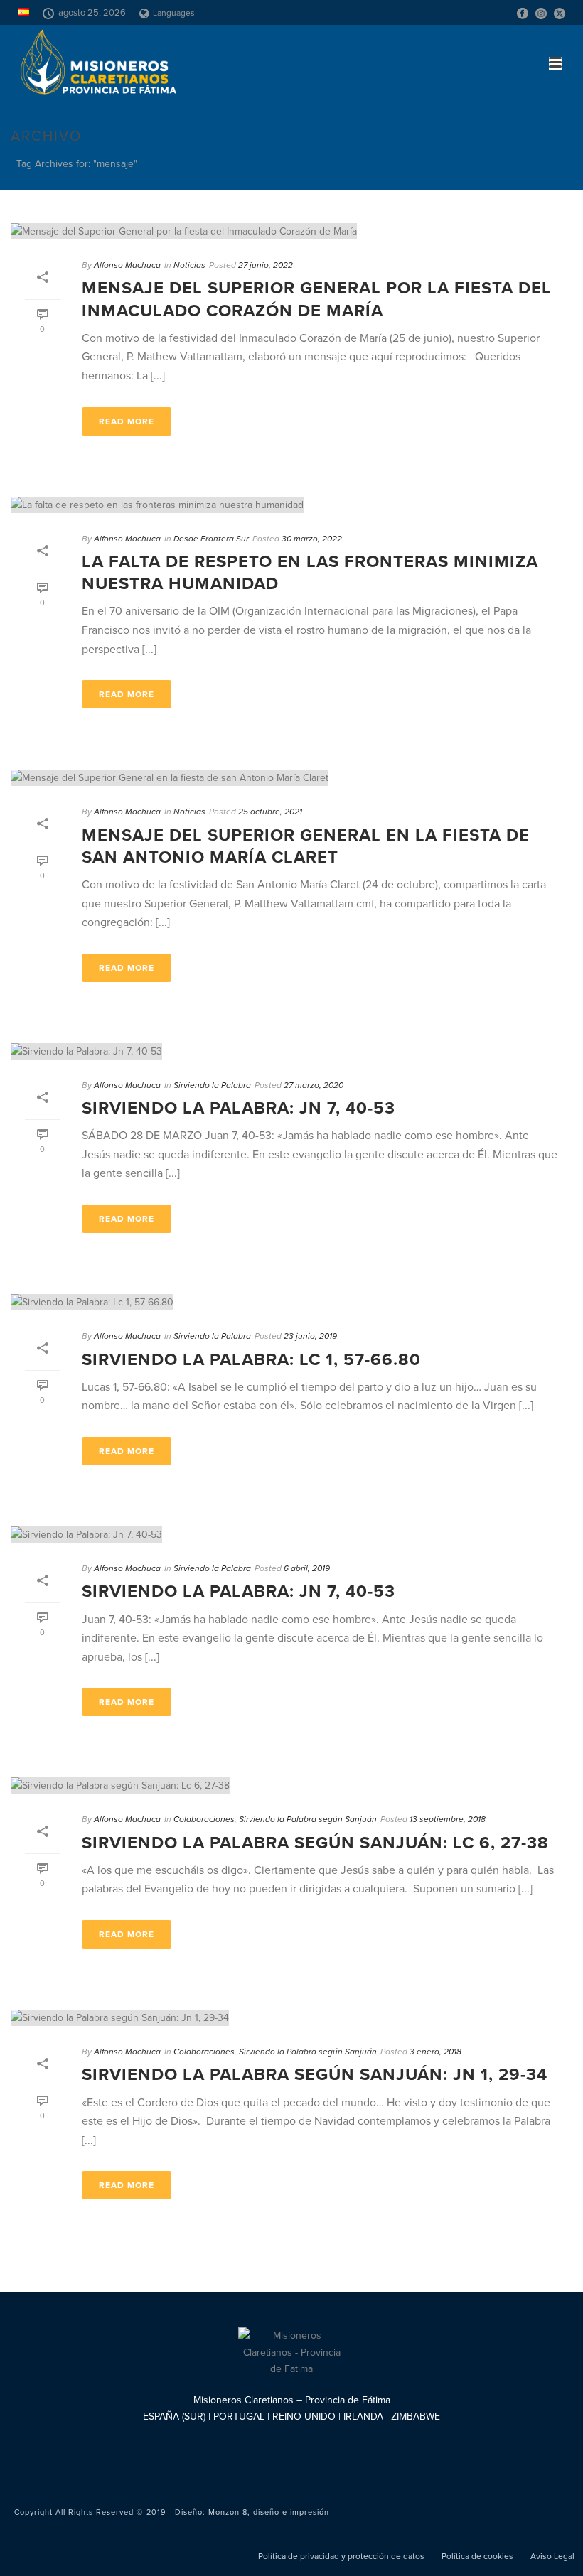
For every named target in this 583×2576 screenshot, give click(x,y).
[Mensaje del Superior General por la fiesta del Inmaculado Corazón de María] (291, 231)
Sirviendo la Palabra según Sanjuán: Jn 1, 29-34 (315, 2075)
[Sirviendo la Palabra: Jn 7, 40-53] (291, 1051)
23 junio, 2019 (310, 1336)
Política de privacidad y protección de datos (341, 2556)
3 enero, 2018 (435, 2052)
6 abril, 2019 (307, 1568)
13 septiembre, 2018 (448, 1819)
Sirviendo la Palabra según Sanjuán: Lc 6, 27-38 (315, 1843)
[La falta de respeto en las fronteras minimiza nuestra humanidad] (291, 505)
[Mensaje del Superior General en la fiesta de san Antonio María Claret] (291, 777)
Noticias (189, 265)
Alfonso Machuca (127, 265)
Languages (174, 13)
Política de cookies (477, 2556)
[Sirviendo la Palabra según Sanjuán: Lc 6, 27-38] (291, 1785)
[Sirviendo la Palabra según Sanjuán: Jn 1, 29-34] (291, 2017)
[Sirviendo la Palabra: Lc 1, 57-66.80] (291, 1302)
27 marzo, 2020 (314, 1085)
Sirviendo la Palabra (212, 1085)
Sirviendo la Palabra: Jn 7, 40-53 (239, 1108)
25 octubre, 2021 (270, 812)
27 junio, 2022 (266, 265)
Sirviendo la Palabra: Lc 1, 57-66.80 (251, 1360)
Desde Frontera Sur (211, 539)
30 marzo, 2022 (312, 539)
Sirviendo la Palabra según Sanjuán (308, 1819)
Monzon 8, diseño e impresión (269, 2512)
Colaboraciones (204, 1819)
